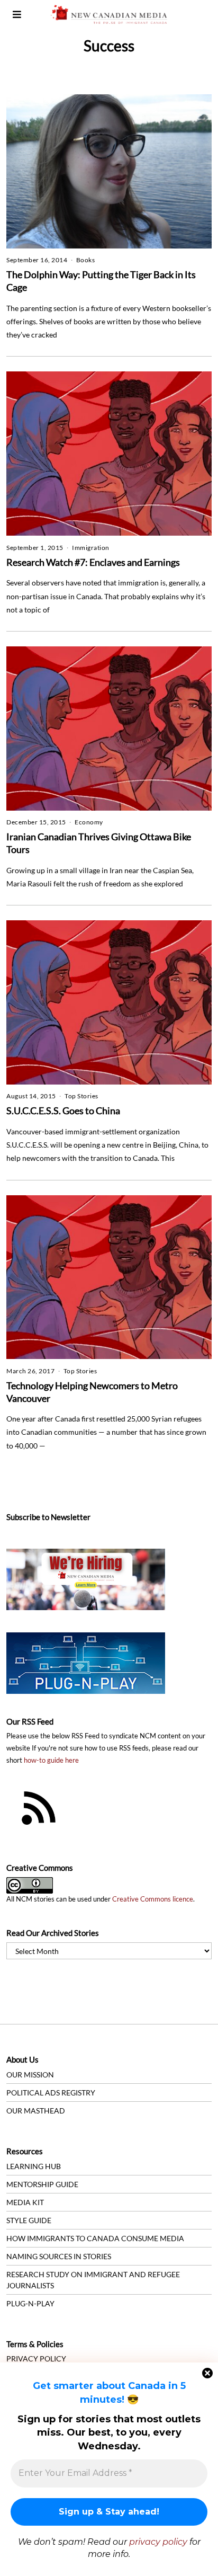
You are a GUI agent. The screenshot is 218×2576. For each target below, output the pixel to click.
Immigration (91, 548)
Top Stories (81, 1096)
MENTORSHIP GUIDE (42, 2184)
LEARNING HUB (34, 2166)
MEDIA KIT (25, 2202)
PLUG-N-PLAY (30, 2303)
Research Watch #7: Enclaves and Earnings (93, 562)
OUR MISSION (30, 2075)
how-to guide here (51, 1760)
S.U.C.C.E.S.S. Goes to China (63, 1111)
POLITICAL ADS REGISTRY (51, 2093)
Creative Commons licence (153, 1899)
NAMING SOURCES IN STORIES (59, 2256)
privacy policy (158, 2542)
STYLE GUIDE (29, 2220)
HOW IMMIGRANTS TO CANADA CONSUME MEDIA (95, 2238)
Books (86, 260)
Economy (89, 822)
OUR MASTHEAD (36, 2111)
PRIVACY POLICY (36, 2359)
